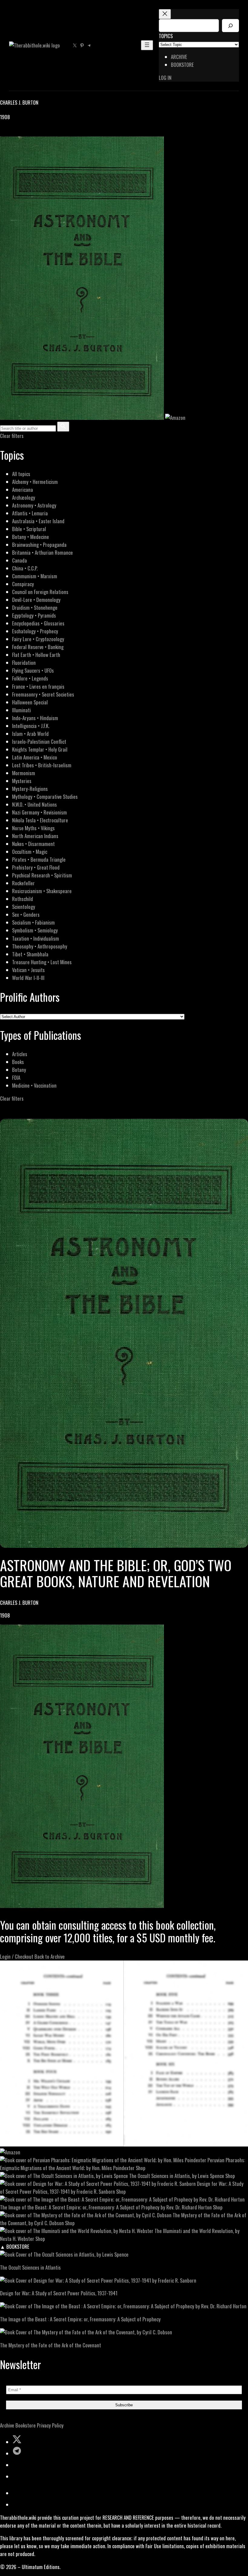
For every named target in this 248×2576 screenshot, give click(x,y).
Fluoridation (24, 663)
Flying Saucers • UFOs (33, 670)
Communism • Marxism (35, 576)
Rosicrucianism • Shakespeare (42, 891)
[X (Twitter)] (11, 132)
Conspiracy (23, 584)
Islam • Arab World (30, 734)
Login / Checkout (17, 1956)
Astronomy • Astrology (34, 505)
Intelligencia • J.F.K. (31, 726)
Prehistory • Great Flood (36, 867)
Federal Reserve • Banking (38, 647)
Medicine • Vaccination (34, 1085)
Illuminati (21, 710)
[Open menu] (147, 45)
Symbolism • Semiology (35, 930)
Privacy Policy (50, 2425)
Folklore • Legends (30, 678)
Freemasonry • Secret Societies (43, 694)
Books (18, 1062)
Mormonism (24, 773)
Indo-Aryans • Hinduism (35, 718)
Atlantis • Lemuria (30, 513)
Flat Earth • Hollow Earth (36, 655)
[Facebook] (4, 132)
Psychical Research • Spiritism (42, 875)
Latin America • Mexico (35, 757)
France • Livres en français (38, 686)
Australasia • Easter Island (38, 521)
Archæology (24, 497)
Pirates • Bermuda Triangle (39, 859)
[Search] (230, 26)
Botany (19, 1070)
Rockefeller (23, 883)
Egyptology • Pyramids (34, 615)
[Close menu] (165, 14)
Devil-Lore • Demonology (36, 600)
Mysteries (22, 781)
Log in (165, 78)
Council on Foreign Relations (40, 592)
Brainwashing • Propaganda (39, 545)
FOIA (16, 1077)
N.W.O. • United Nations (34, 804)
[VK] (18, 132)
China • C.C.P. (25, 568)
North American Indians (35, 836)
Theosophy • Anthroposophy (40, 946)
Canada (20, 560)
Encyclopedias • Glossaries (38, 623)
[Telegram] (25, 132)
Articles (20, 1054)
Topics (166, 36)
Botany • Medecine (31, 537)
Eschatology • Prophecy (35, 631)
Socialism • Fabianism (33, 922)
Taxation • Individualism (36, 938)
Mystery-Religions (30, 789)
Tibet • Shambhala (30, 954)
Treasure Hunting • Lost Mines (42, 962)
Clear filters (12, 436)
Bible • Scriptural (29, 529)
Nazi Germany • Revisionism (39, 812)
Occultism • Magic (30, 852)
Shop (141, 2168)
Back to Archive (50, 1956)
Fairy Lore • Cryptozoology (38, 639)
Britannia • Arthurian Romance (42, 552)
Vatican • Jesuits (28, 970)
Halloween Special (30, 702)
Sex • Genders (26, 914)
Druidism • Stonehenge (35, 607)
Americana (23, 490)
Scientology (24, 907)
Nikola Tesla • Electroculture (40, 820)
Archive (7, 2425)
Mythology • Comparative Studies (45, 797)
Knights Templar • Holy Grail (40, 749)
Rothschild (23, 899)
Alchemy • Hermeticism (35, 482)
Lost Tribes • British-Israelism (42, 765)
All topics (21, 474)
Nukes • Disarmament (33, 844)
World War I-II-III (28, 978)
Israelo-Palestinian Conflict (39, 741)
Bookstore (26, 2425)
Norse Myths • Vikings (33, 828)
